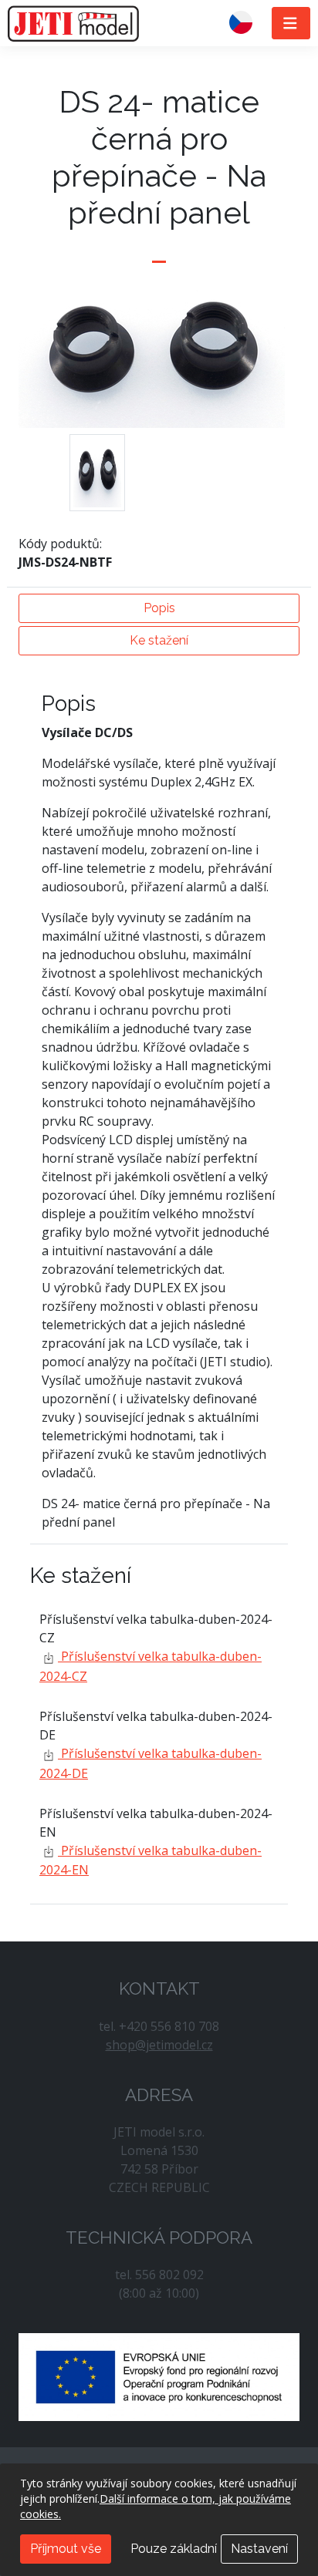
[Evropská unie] (159, 2376)
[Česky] (247, 23)
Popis (159, 608)
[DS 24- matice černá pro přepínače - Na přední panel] (97, 473)
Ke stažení (159, 640)
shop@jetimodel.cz (159, 2045)
